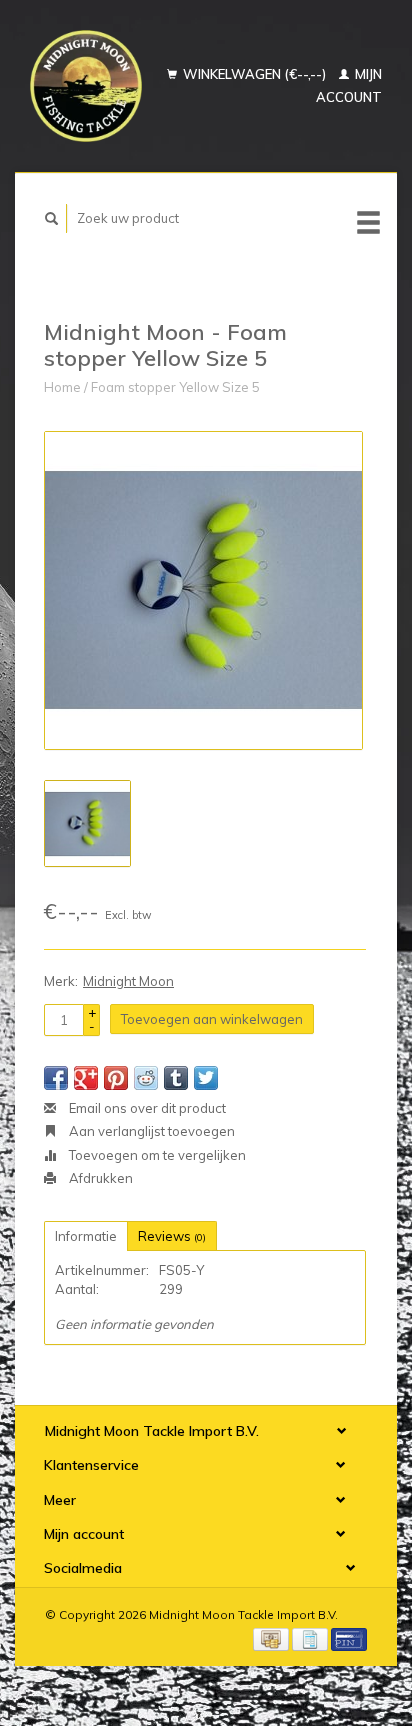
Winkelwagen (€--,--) (254, 74)
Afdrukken (99, 1178)
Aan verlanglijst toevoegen (150, 1131)
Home (62, 387)
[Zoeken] (52, 218)
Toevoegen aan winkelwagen (212, 1019)
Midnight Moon (128, 981)
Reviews (172, 1236)
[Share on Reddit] (146, 1078)
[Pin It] (116, 1078)
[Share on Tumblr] (176, 1078)
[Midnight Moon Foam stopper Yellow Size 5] (203, 590)
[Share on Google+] (86, 1078)
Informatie (86, 1236)
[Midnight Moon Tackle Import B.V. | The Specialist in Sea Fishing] (86, 86)
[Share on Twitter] (206, 1078)
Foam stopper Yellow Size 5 (175, 387)
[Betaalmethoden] (272, 1637)
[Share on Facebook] (56, 1078)
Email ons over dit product (146, 1108)
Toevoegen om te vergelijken (156, 1155)
